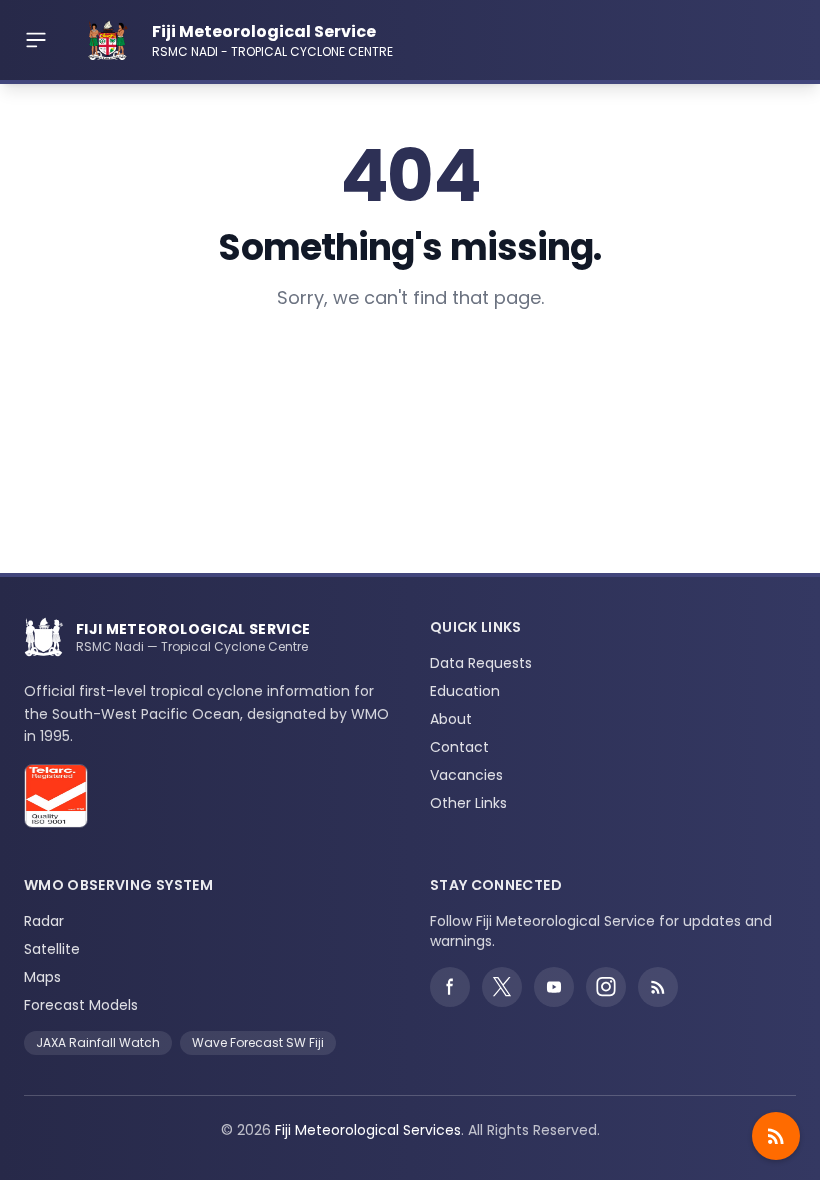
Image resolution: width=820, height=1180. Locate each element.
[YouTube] (554, 987)
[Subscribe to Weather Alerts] (776, 1136)
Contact (459, 747)
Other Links (468, 803)
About (451, 719)
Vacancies (466, 775)
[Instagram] (606, 987)
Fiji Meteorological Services (368, 1130)
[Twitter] (502, 987)
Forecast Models (81, 1005)
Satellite (52, 949)
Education (465, 691)
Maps (42, 977)
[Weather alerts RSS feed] (658, 987)
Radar (44, 921)
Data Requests (481, 663)
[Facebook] (450, 987)
